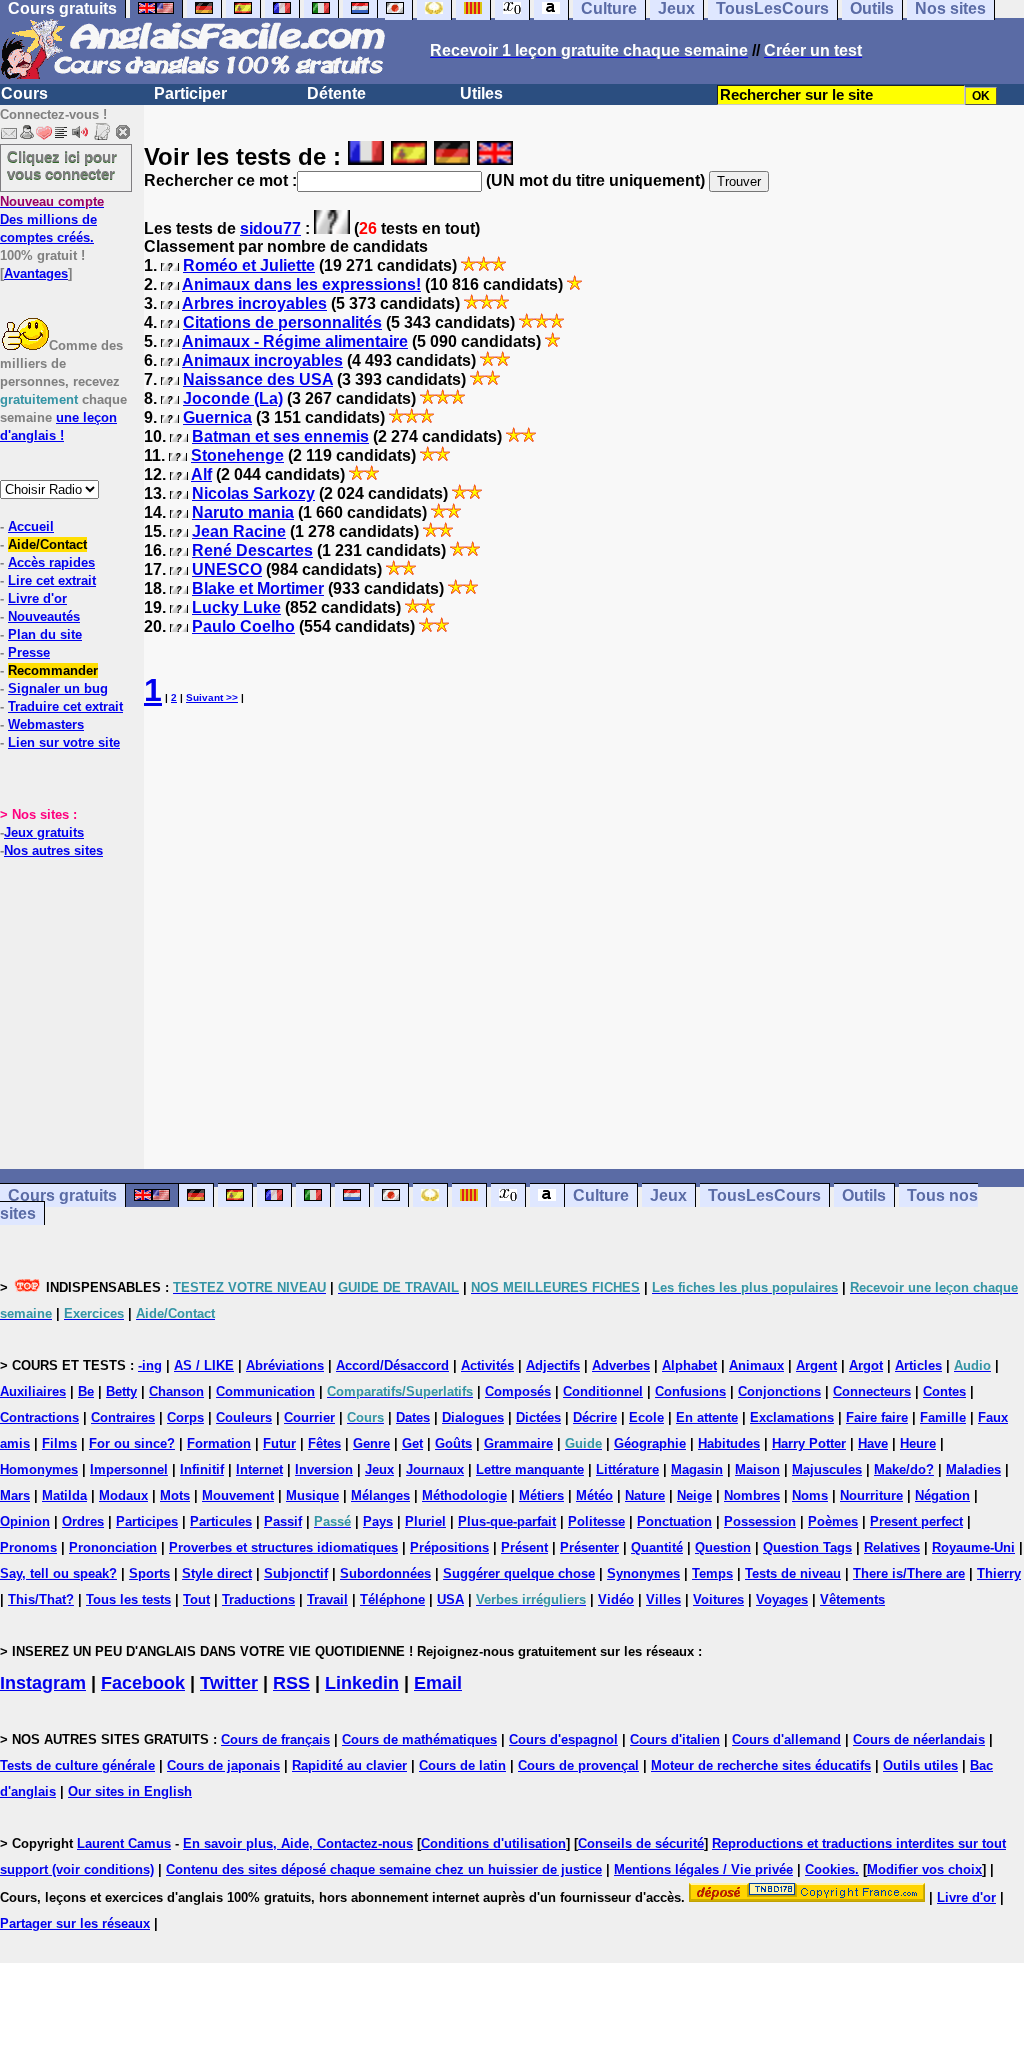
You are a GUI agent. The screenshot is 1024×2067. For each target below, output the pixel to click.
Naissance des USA (258, 379)
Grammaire (518, 1443)
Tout (196, 1599)
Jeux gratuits (44, 832)
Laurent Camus (124, 1843)
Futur (279, 1443)
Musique (312, 1495)
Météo (594, 1495)
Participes (147, 1521)
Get (412, 1443)
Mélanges (380, 1495)
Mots (175, 1495)
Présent (524, 1547)
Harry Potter (809, 1443)
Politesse (596, 1521)
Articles (918, 1365)
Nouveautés (44, 616)
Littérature (627, 1469)
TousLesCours (764, 1195)
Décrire (595, 1417)
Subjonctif (296, 1573)
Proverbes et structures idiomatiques (283, 1547)
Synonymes (643, 1573)
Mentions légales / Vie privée (703, 1869)
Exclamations (792, 1417)
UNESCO (227, 569)
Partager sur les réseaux (75, 1923)
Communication (265, 1391)
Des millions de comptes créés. (52, 219)
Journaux (435, 1469)
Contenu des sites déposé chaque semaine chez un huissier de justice (384, 1869)
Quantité (657, 1547)
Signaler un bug (58, 688)
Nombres (752, 1495)
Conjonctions (779, 1391)
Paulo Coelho (243, 626)
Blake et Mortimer (258, 588)
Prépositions (449, 1547)
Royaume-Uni (973, 1547)
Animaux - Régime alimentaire (295, 341)
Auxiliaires (33, 1391)
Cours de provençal (578, 1765)
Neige (694, 1495)
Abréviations (285, 1365)
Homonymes (39, 1469)
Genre (371, 1443)
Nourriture (871, 1495)
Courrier (309, 1417)
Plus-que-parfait (507, 1521)
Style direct (217, 1573)
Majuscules (827, 1469)
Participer (190, 93)
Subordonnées (385, 1573)
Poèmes (833, 1521)
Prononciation (113, 1547)
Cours (24, 93)
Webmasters (46, 724)
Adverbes (621, 1365)
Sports (149, 1573)
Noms (810, 1495)
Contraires (123, 1417)
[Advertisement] (584, 939)
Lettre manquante (530, 1469)
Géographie (650, 1443)
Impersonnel (129, 1469)
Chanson (176, 1391)
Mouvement (238, 1495)
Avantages (36, 273)
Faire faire (877, 1417)
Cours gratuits (62, 1195)
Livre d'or (37, 598)
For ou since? (132, 1443)
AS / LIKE (204, 1365)
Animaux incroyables (262, 360)
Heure (918, 1443)
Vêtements (852, 1599)
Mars (15, 1495)
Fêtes (324, 1443)
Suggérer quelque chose (519, 1573)
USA (450, 1599)
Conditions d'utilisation (493, 1843)
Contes (944, 1391)
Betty (121, 1391)
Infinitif (202, 1469)
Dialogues (473, 1417)
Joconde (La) (233, 398)
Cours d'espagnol (563, 1739)
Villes (663, 1599)
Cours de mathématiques (419, 1739)
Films (59, 1443)
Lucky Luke (236, 607)
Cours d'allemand (786, 1739)
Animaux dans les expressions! (301, 284)
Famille (943, 1417)
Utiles (481, 93)
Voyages (782, 1599)
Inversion (324, 1469)
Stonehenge (237, 455)
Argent (816, 1365)
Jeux (668, 1195)
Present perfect (916, 1521)
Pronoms (28, 1547)
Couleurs (244, 1417)
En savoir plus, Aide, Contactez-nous (298, 1843)
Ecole (646, 1417)
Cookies (830, 1869)
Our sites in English (130, 1791)
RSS (291, 1683)
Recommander (53, 670)
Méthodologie (464, 1495)
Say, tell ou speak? (58, 1573)
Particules (221, 1521)
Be (86, 1391)
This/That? (41, 1599)
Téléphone (392, 1599)
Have (873, 1443)
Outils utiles (920, 1765)
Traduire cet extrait (65, 706)
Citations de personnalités (282, 322)
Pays (378, 1521)
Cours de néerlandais (919, 1739)
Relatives (892, 1547)
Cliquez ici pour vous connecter (62, 165)
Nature (645, 1495)
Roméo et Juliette (249, 265)
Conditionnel (603, 1391)
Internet (259, 1469)
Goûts (453, 1443)
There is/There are (909, 1573)
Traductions (258, 1599)
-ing (150, 1365)
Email (438, 1683)
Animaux (756, 1365)
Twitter (229, 1683)
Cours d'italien (675, 1739)
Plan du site (45, 634)
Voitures (718, 1599)
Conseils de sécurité (641, 1843)
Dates (413, 1417)
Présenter (589, 1547)
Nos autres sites (53, 850)
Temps (712, 1573)
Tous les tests (128, 1599)
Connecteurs (872, 1391)
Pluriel (425, 1521)
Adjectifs (553, 1365)
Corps (185, 1417)
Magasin (697, 1469)
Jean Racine (239, 531)
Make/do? (904, 1469)
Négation (942, 1495)
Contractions (39, 1417)
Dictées (538, 1417)
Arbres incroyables (254, 303)
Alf (201, 474)
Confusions (690, 1391)
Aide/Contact (47, 544)
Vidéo (616, 1599)
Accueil (31, 526)
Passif (283, 1521)
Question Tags (807, 1547)
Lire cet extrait (52, 580)
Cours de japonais (223, 1765)
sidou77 (270, 228)
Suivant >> (212, 697)
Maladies (973, 1469)
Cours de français (275, 1739)
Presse (29, 652)
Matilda (64, 1495)
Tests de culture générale (77, 1765)
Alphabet (689, 1365)
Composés (518, 1391)
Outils (864, 1195)
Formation (219, 1443)
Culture (601, 1195)
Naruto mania (243, 512)
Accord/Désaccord (392, 1365)
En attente (707, 1417)
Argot (866, 1365)
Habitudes (729, 1443)
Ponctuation (674, 1521)
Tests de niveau (793, 1573)
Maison (757, 1469)
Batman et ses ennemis (280, 436)
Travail (327, 1599)
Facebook (143, 1683)
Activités (487, 1365)
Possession (760, 1521)
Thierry (999, 1573)
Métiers (541, 1495)
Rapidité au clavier (349, 1765)
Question (723, 1547)
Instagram (43, 1683)
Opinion (25, 1521)
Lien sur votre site (64, 742)
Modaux (123, 1495)
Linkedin (362, 1683)
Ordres (83, 1521)
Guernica (217, 417)
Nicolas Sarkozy (253, 493)
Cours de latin (462, 1765)
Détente (336, 93)
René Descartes (252, 550)
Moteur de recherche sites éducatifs (761, 1765)
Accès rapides (51, 562)
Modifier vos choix (924, 1869)
